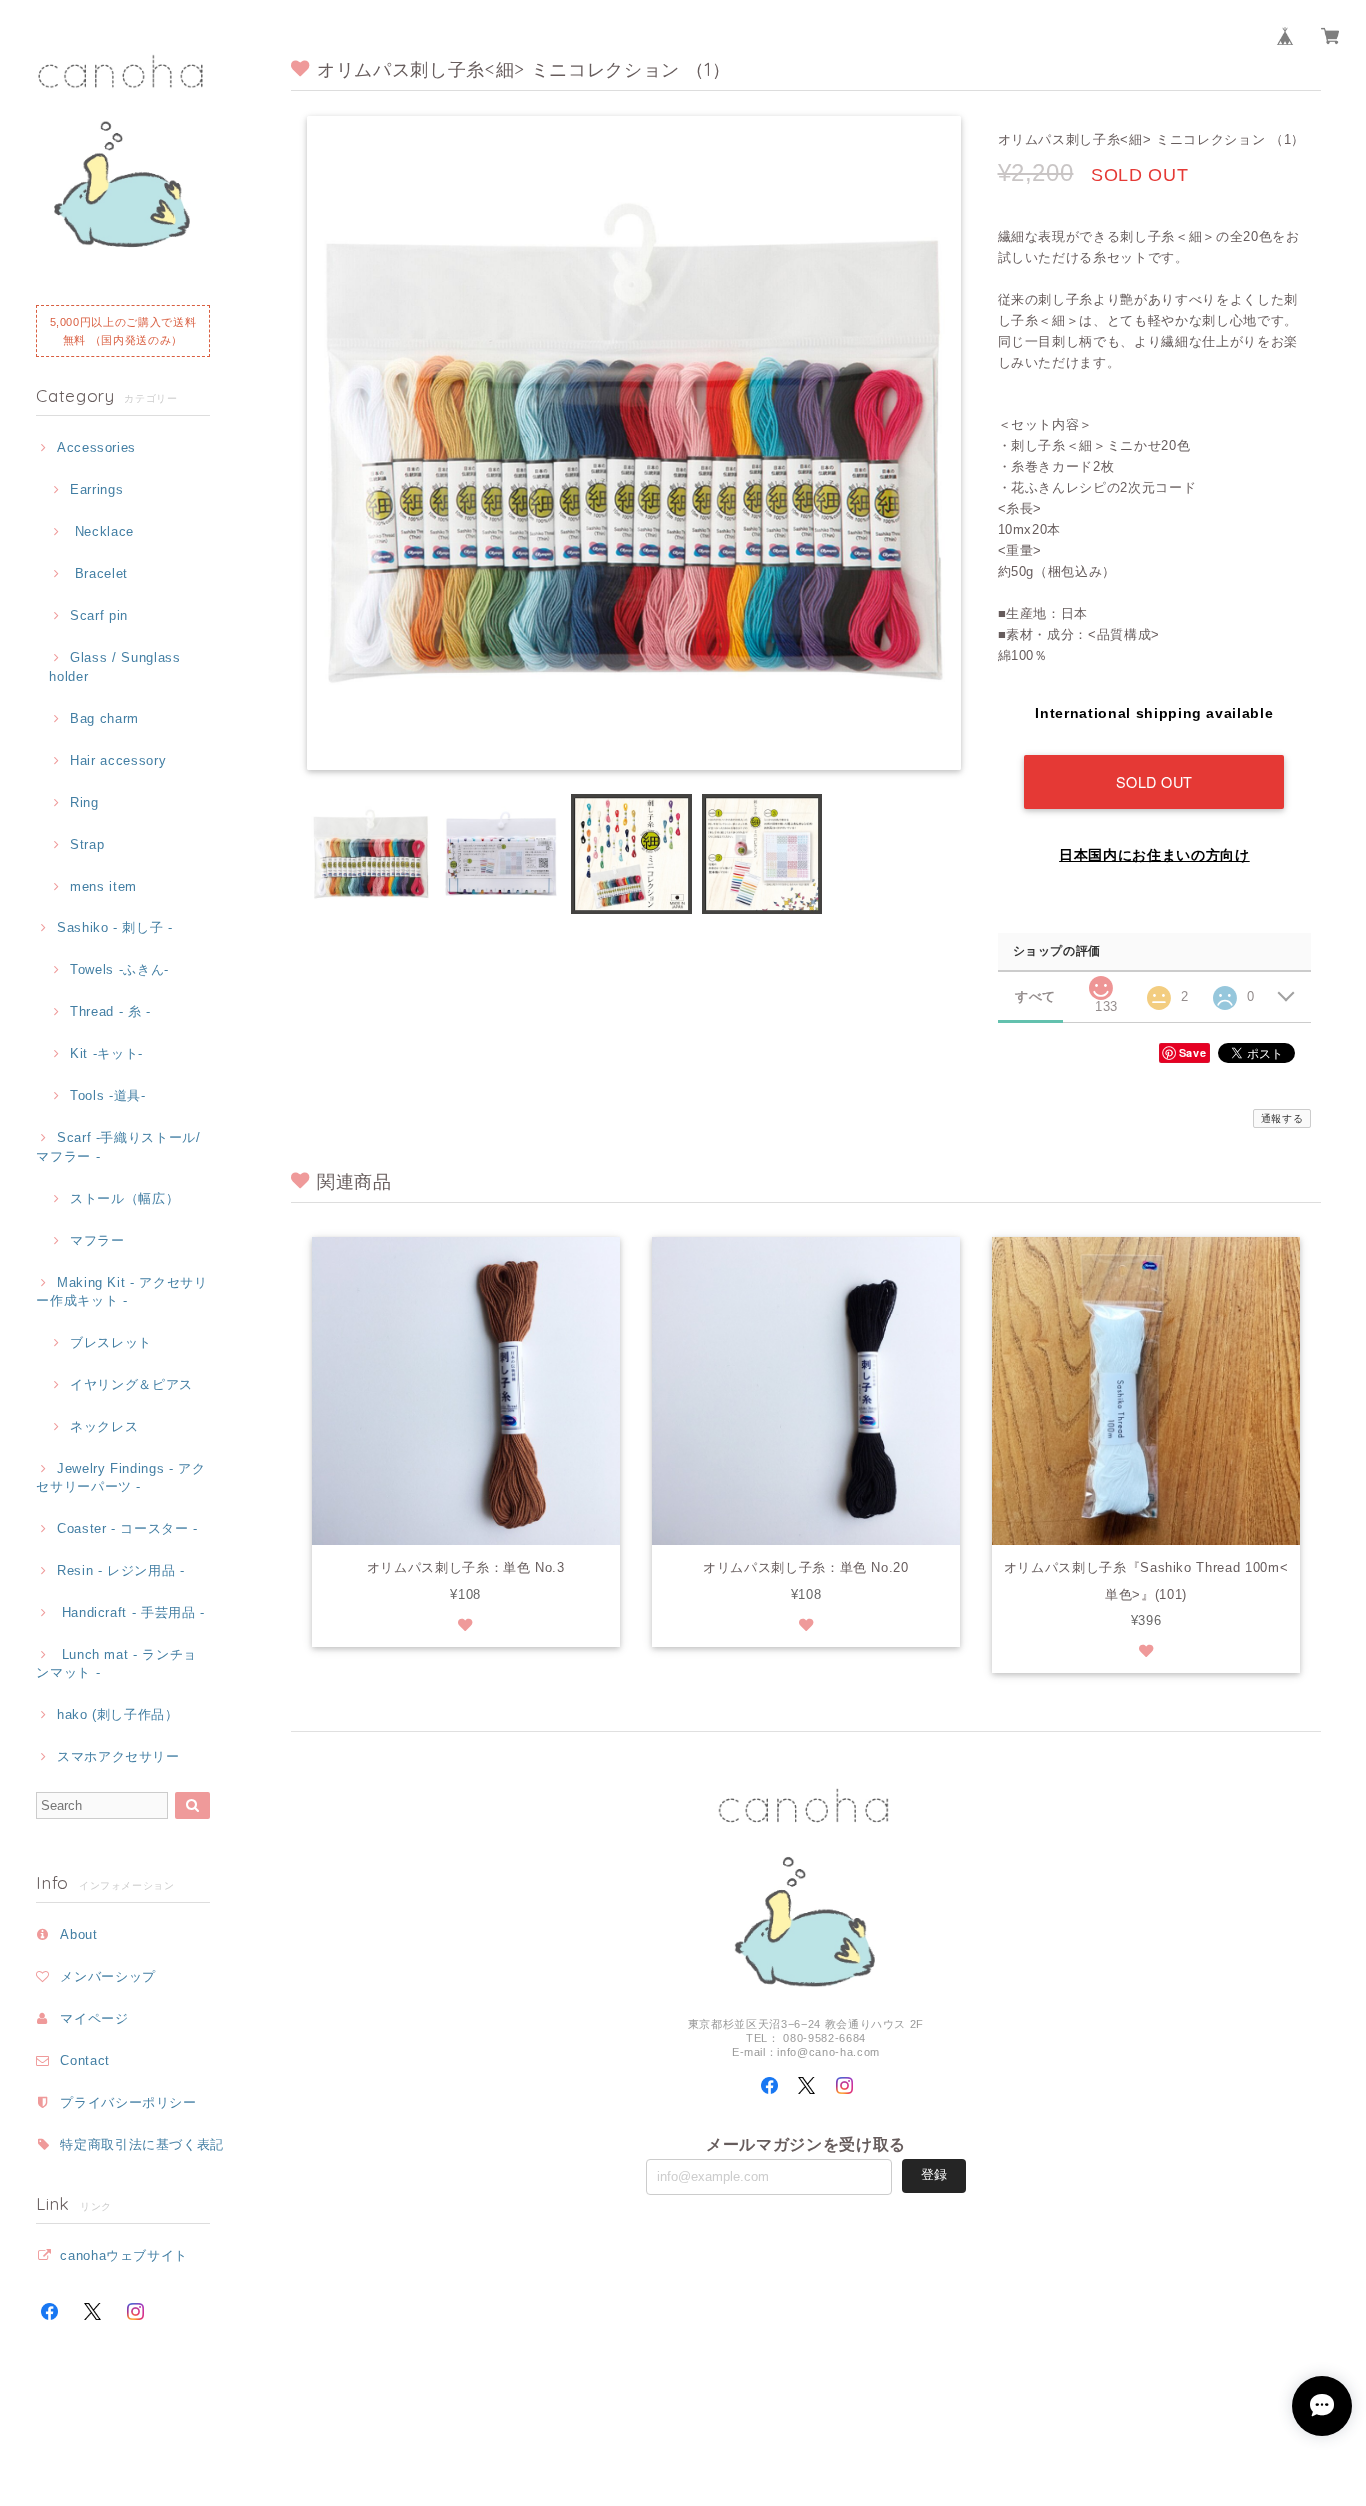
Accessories (96, 447)
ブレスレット (111, 1342)
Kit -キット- (106, 1053)
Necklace (102, 531)
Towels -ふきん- (119, 969)
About (78, 1934)
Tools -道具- (107, 1095)
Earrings (96, 489)
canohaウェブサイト (124, 2255)
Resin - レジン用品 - (121, 1570)
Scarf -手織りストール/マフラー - (118, 1146)
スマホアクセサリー (118, 1756)
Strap (87, 844)
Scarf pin (99, 615)
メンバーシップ (108, 1976)
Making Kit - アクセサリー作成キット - (121, 1291)
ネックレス (104, 1426)
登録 (934, 2174)
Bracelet (99, 573)
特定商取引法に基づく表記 (142, 2144)
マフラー (97, 1240)
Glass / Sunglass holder (114, 666)
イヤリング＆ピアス (131, 1384)
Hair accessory (118, 760)
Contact (85, 2060)
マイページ (94, 2018)
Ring (84, 802)
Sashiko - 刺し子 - (115, 927)
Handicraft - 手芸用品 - (131, 1612)
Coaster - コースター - (127, 1528)
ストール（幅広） (124, 1198)
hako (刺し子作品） (118, 1714)
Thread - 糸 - (110, 1011)
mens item (103, 886)
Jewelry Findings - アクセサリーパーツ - (120, 1477)
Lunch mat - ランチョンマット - (116, 1663)
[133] (1101, 982)
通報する (1282, 1118)
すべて (1035, 996)
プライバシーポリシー (128, 2102)
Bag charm (104, 718)
